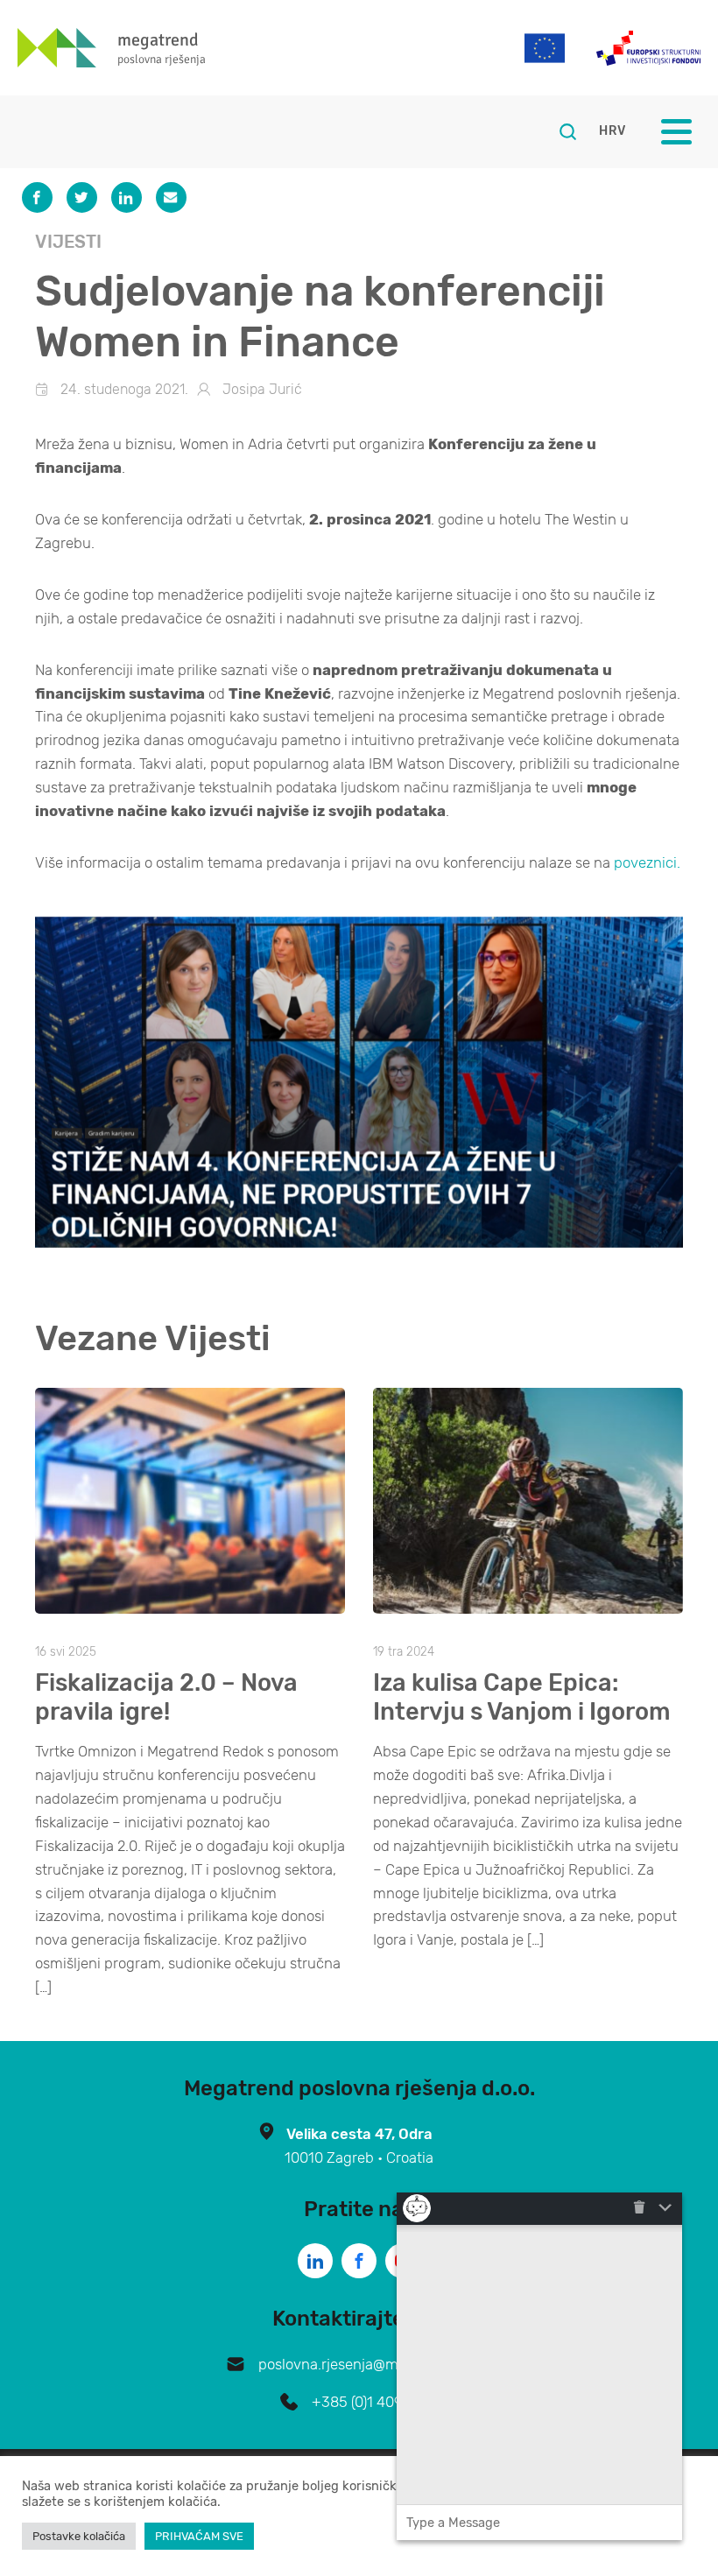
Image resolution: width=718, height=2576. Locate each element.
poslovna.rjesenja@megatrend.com (375, 2364)
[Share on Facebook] (37, 197)
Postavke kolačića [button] (79, 2536)
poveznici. (645, 862)
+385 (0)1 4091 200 (375, 2402)
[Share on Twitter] (82, 197)
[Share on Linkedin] (127, 197)
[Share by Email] (171, 197)
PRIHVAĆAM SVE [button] (199, 2536)
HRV (612, 131)
